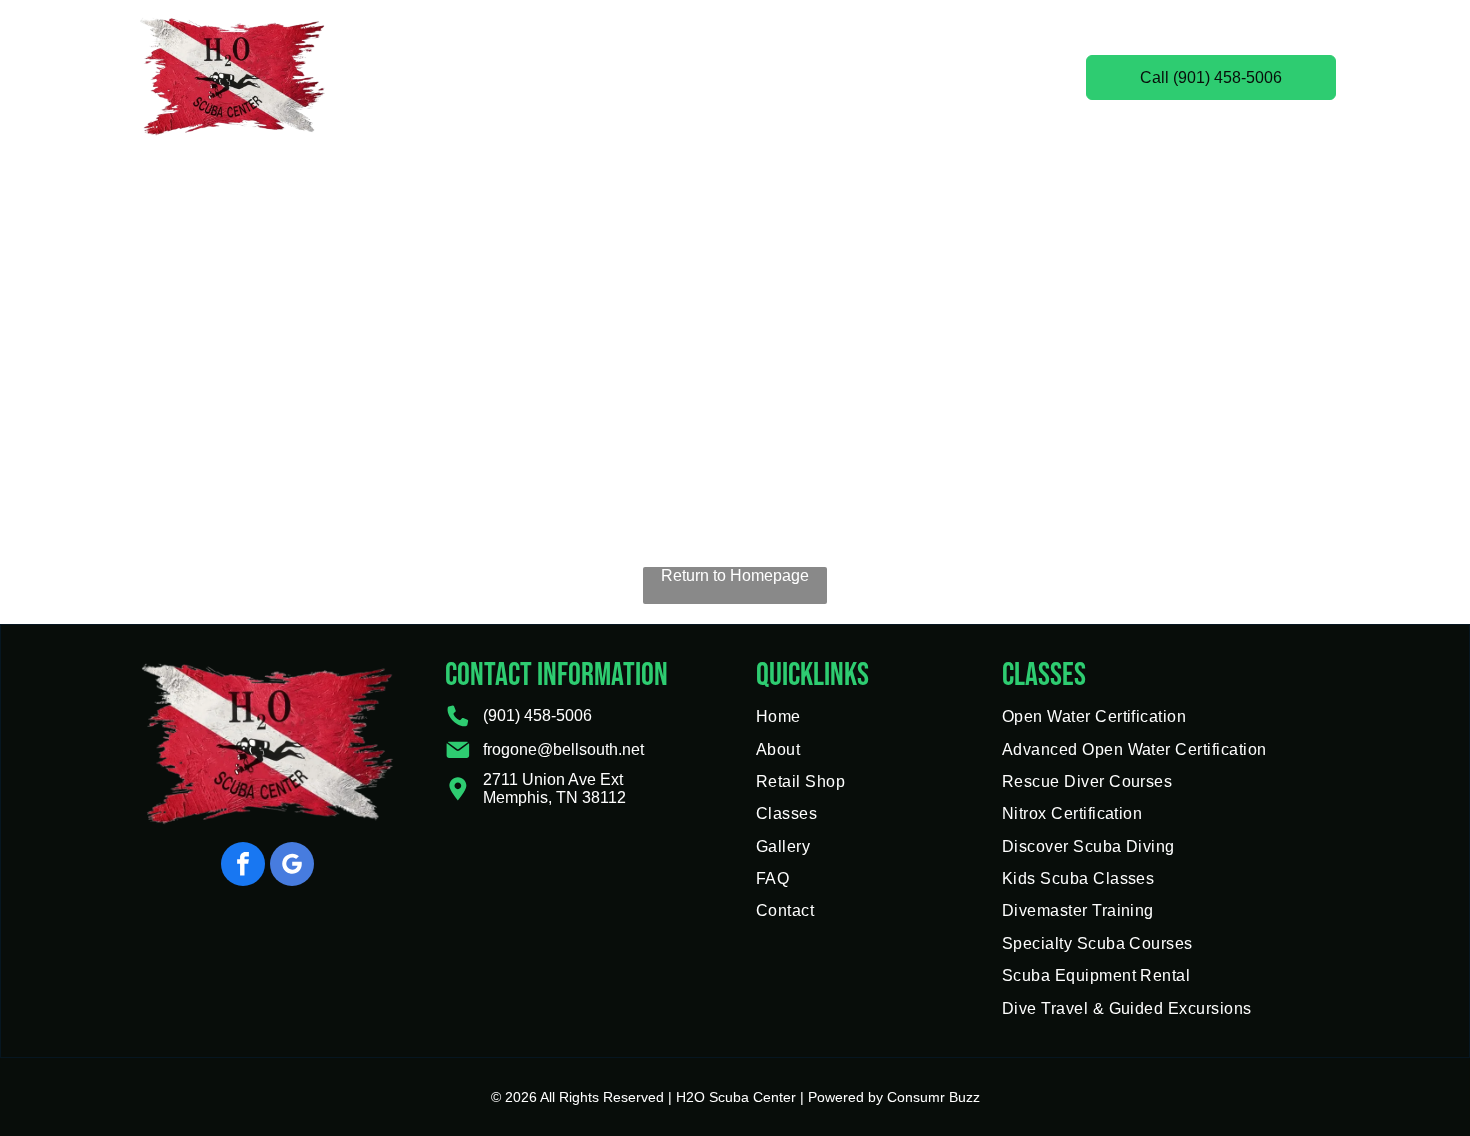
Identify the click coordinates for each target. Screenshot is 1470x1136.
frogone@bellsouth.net (563, 749)
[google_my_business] (292, 866)
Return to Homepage (735, 575)
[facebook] (243, 866)
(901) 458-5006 (537, 715)
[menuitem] (479, 77)
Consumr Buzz (933, 1097)
